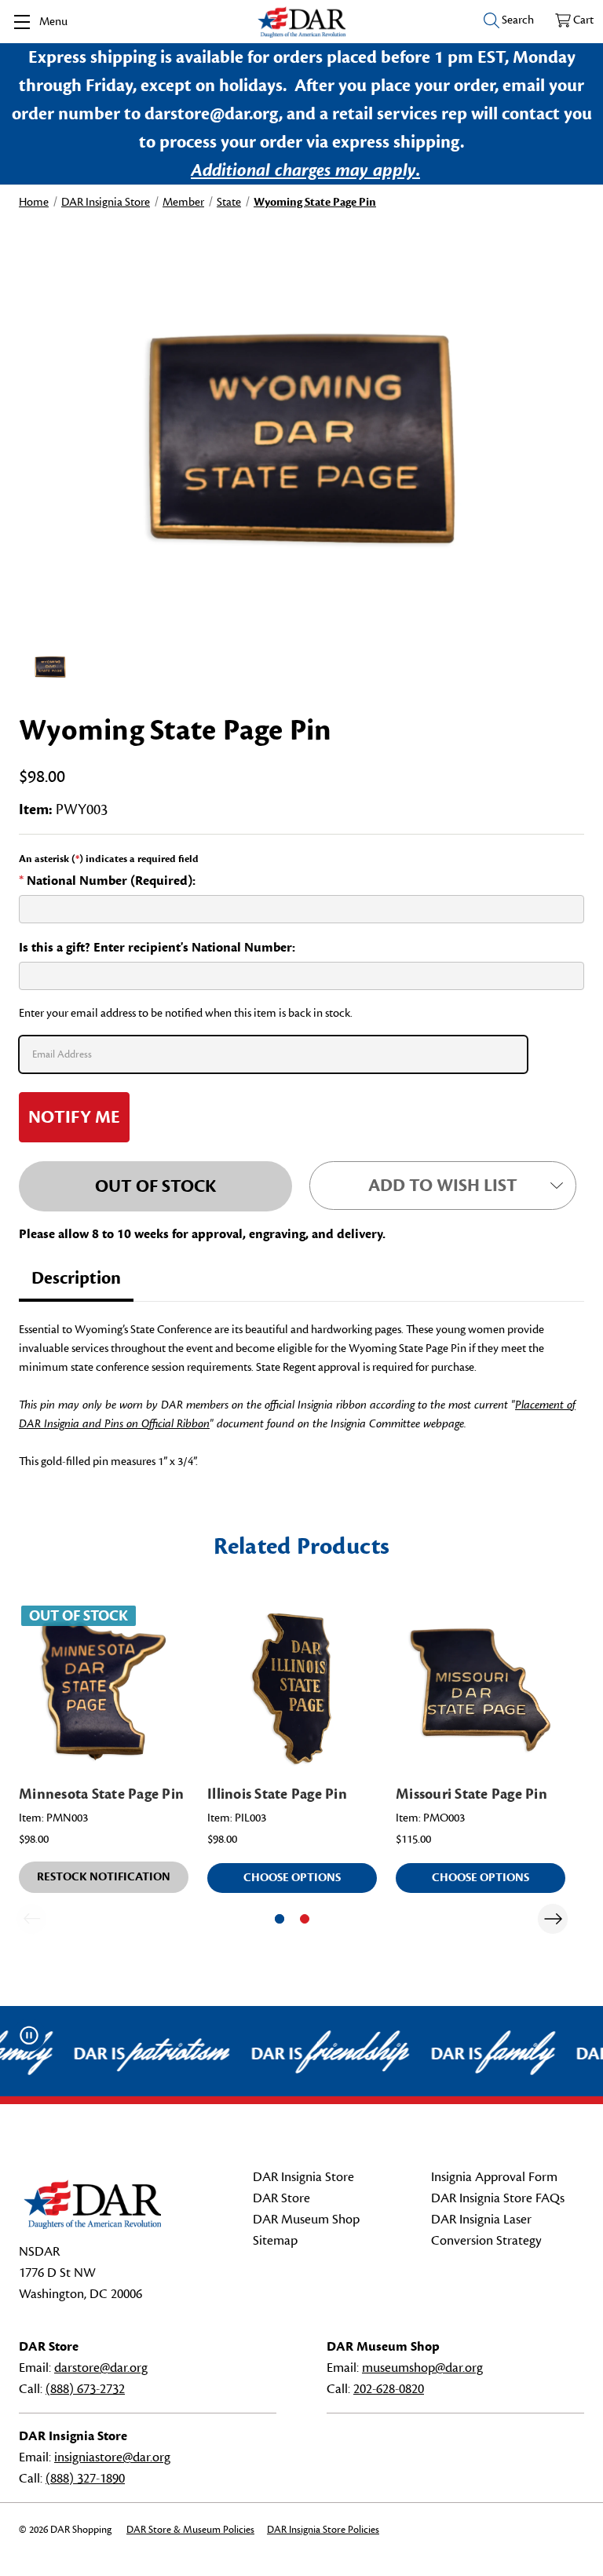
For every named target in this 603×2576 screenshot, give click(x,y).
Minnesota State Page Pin (101, 1794)
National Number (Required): (107, 881)
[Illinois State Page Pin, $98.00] (292, 1688)
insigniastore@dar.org (112, 2457)
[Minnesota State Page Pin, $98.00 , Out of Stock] (104, 1688)
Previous (31, 1919)
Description (76, 1278)
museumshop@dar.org (422, 2368)
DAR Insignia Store (303, 2177)
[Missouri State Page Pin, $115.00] (481, 1688)
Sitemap (275, 2241)
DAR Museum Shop (306, 2220)
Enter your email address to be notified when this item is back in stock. (186, 1013)
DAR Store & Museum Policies (190, 2530)
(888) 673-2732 (85, 2389)
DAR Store (281, 2198)
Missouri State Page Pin (471, 1794)
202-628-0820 (389, 2389)
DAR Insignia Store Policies (323, 2530)
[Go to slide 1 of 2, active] (280, 1919)
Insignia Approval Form (494, 2177)
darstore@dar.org (101, 2368)
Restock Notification (104, 1877)
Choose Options (292, 1878)
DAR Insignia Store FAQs (498, 2198)
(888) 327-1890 (85, 2479)
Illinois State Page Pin (277, 1794)
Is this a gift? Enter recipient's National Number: (157, 948)
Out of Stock (155, 1186)
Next (553, 1919)
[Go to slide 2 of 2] (305, 1919)
